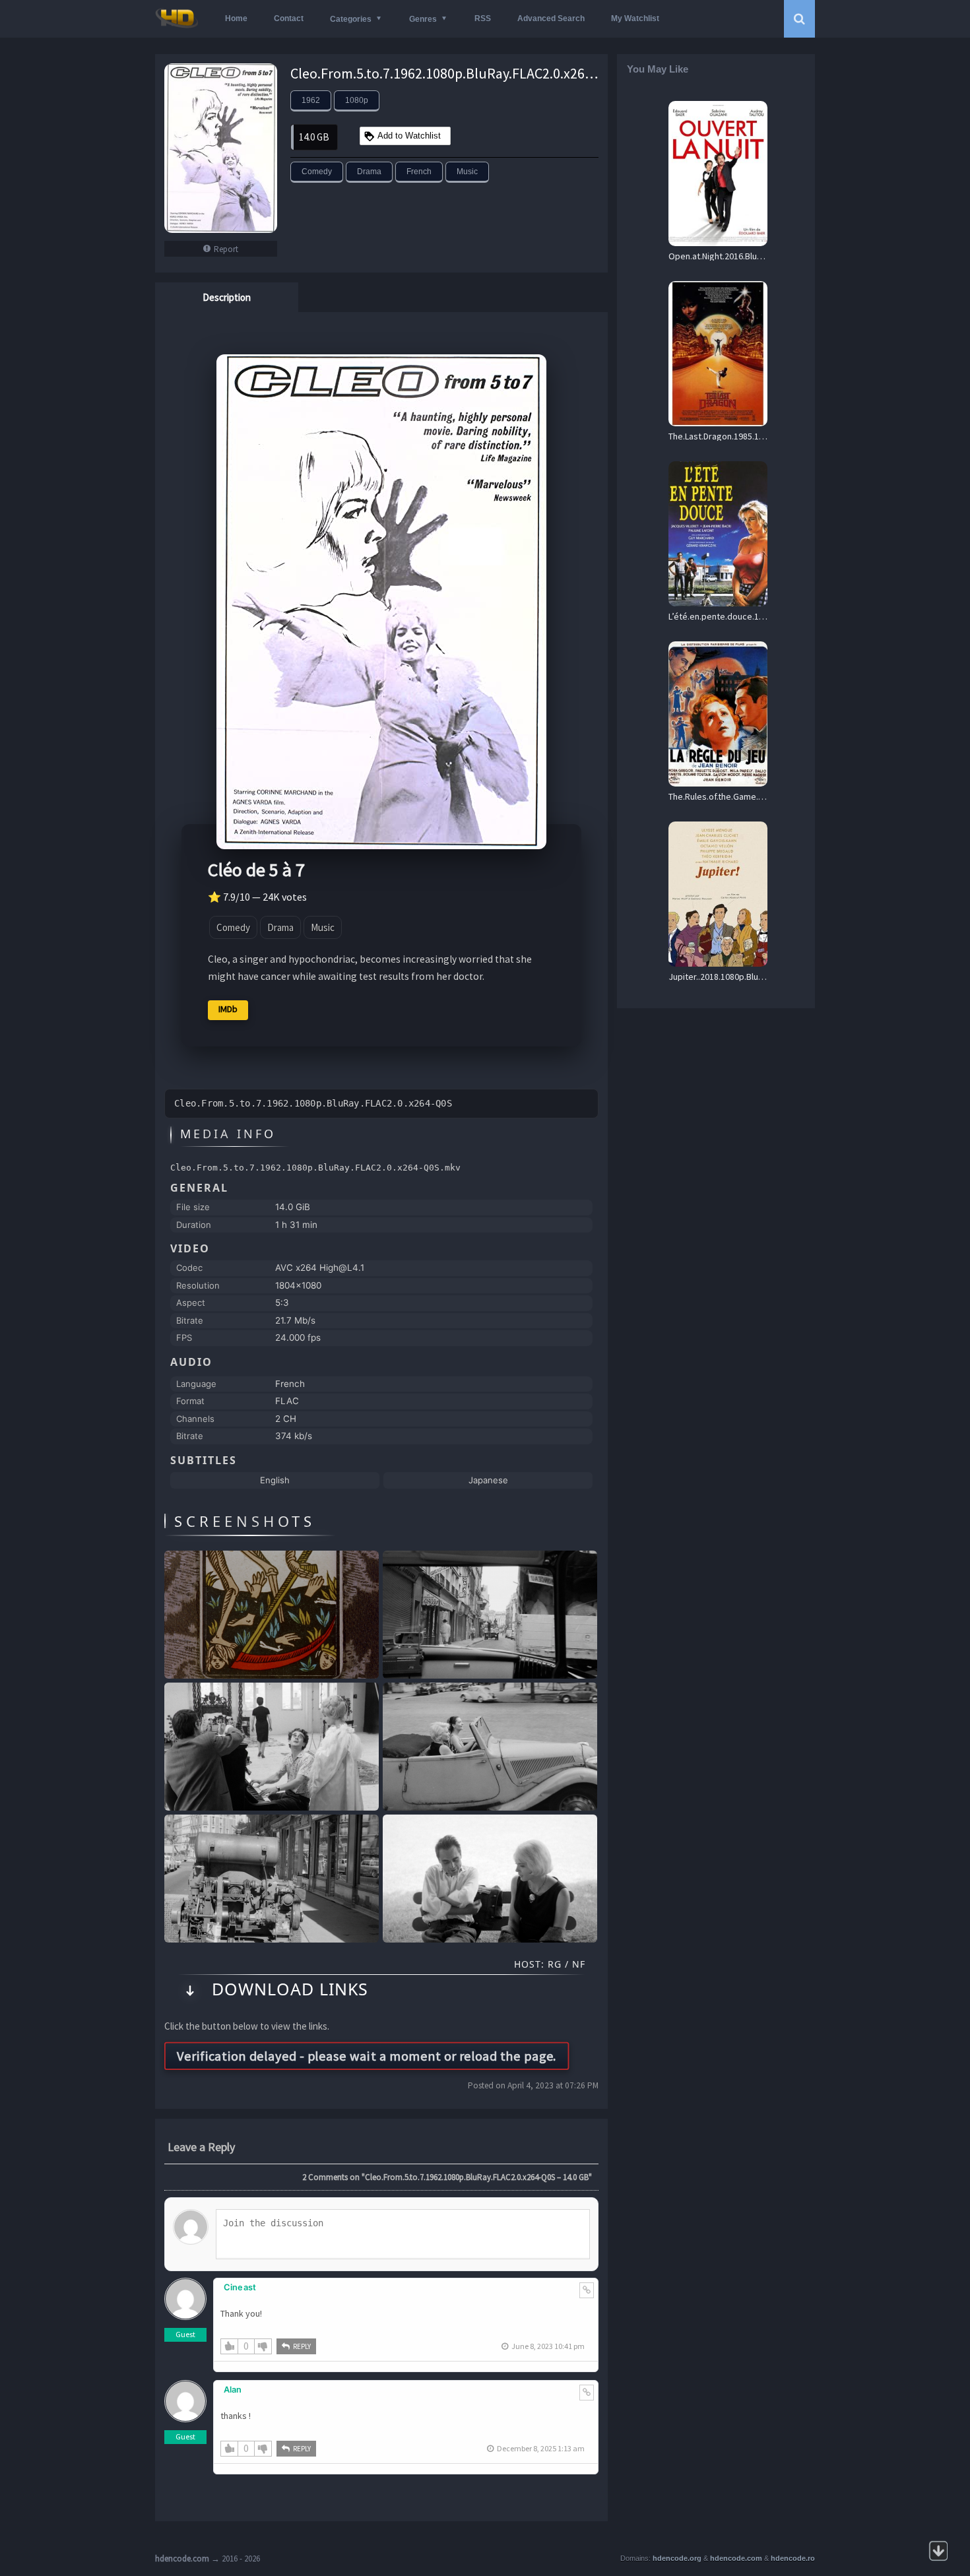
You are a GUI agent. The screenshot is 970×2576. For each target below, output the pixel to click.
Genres (423, 19)
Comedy (317, 172)
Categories (351, 19)
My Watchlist (635, 18)
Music (467, 172)
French (419, 172)
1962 (311, 100)
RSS (483, 18)
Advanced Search (551, 18)
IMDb (228, 1009)
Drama (369, 172)
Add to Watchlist (409, 136)
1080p (357, 100)
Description (227, 297)
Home (236, 18)
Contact (289, 18)
